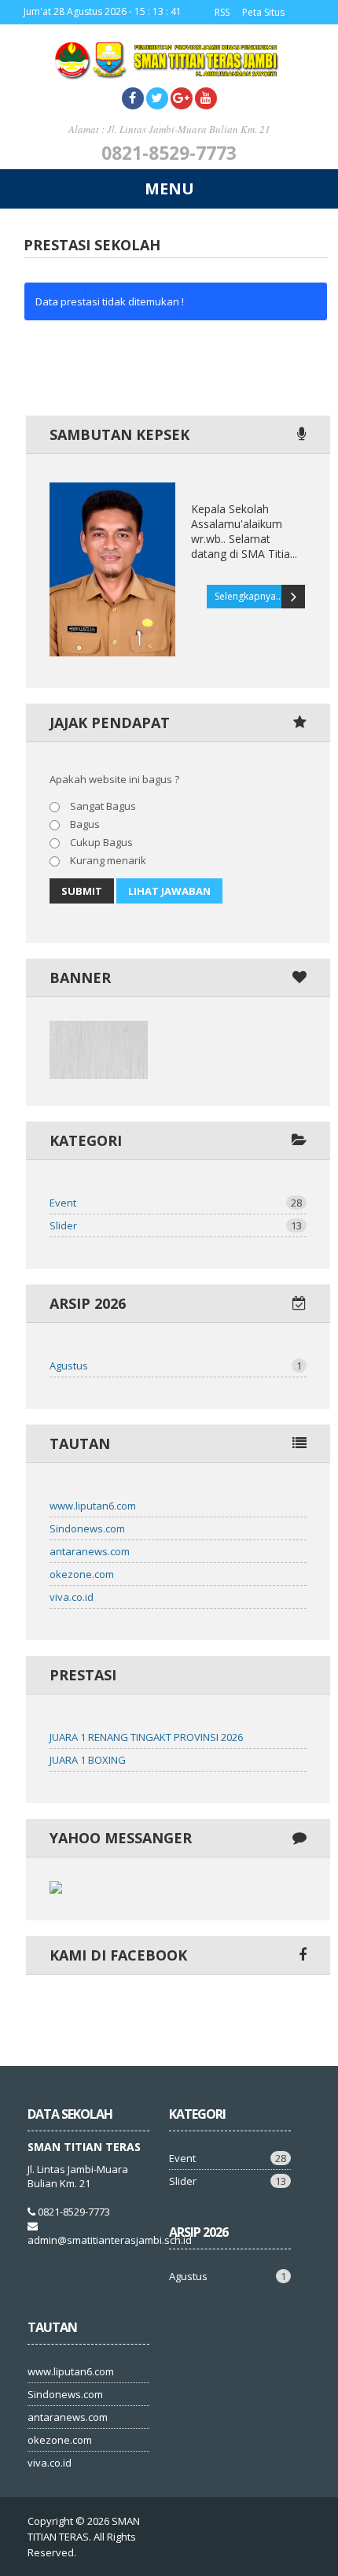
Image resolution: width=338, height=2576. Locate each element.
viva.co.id (72, 1597)
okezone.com (82, 1574)
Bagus (84, 824)
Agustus (176, 1366)
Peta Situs (263, 12)
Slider (176, 1225)
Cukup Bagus (100, 842)
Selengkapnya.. (248, 596)
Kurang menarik (107, 860)
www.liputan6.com (93, 1506)
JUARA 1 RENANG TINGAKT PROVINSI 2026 (146, 1737)
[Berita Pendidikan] (99, 1075)
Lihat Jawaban (169, 891)
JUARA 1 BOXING (88, 1760)
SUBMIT (82, 891)
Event (176, 1203)
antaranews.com (90, 1551)
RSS (222, 12)
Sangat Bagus (102, 806)
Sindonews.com (87, 1528)
